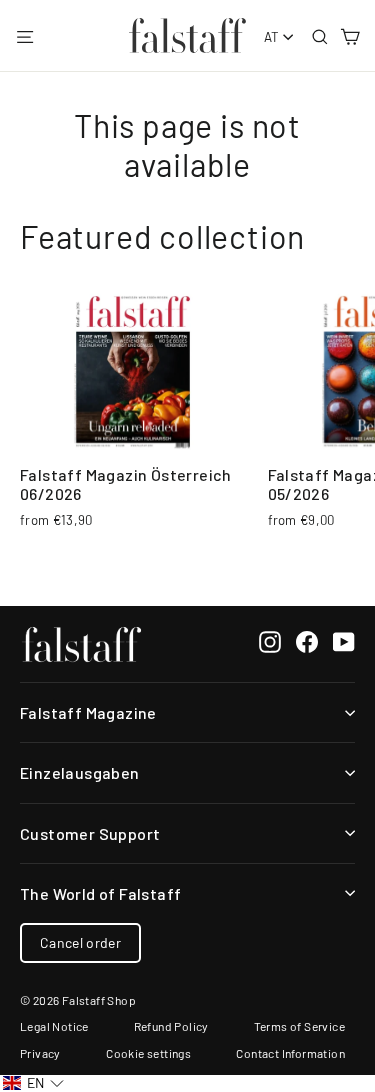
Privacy (40, 1053)
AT (272, 37)
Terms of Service (299, 1026)
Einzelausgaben (80, 772)
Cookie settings (148, 1053)
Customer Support (90, 833)
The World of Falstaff (100, 893)
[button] (33, 1083)
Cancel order (80, 942)
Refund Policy (171, 1026)
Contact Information (290, 1053)
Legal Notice (54, 1026)
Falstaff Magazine (88, 712)
